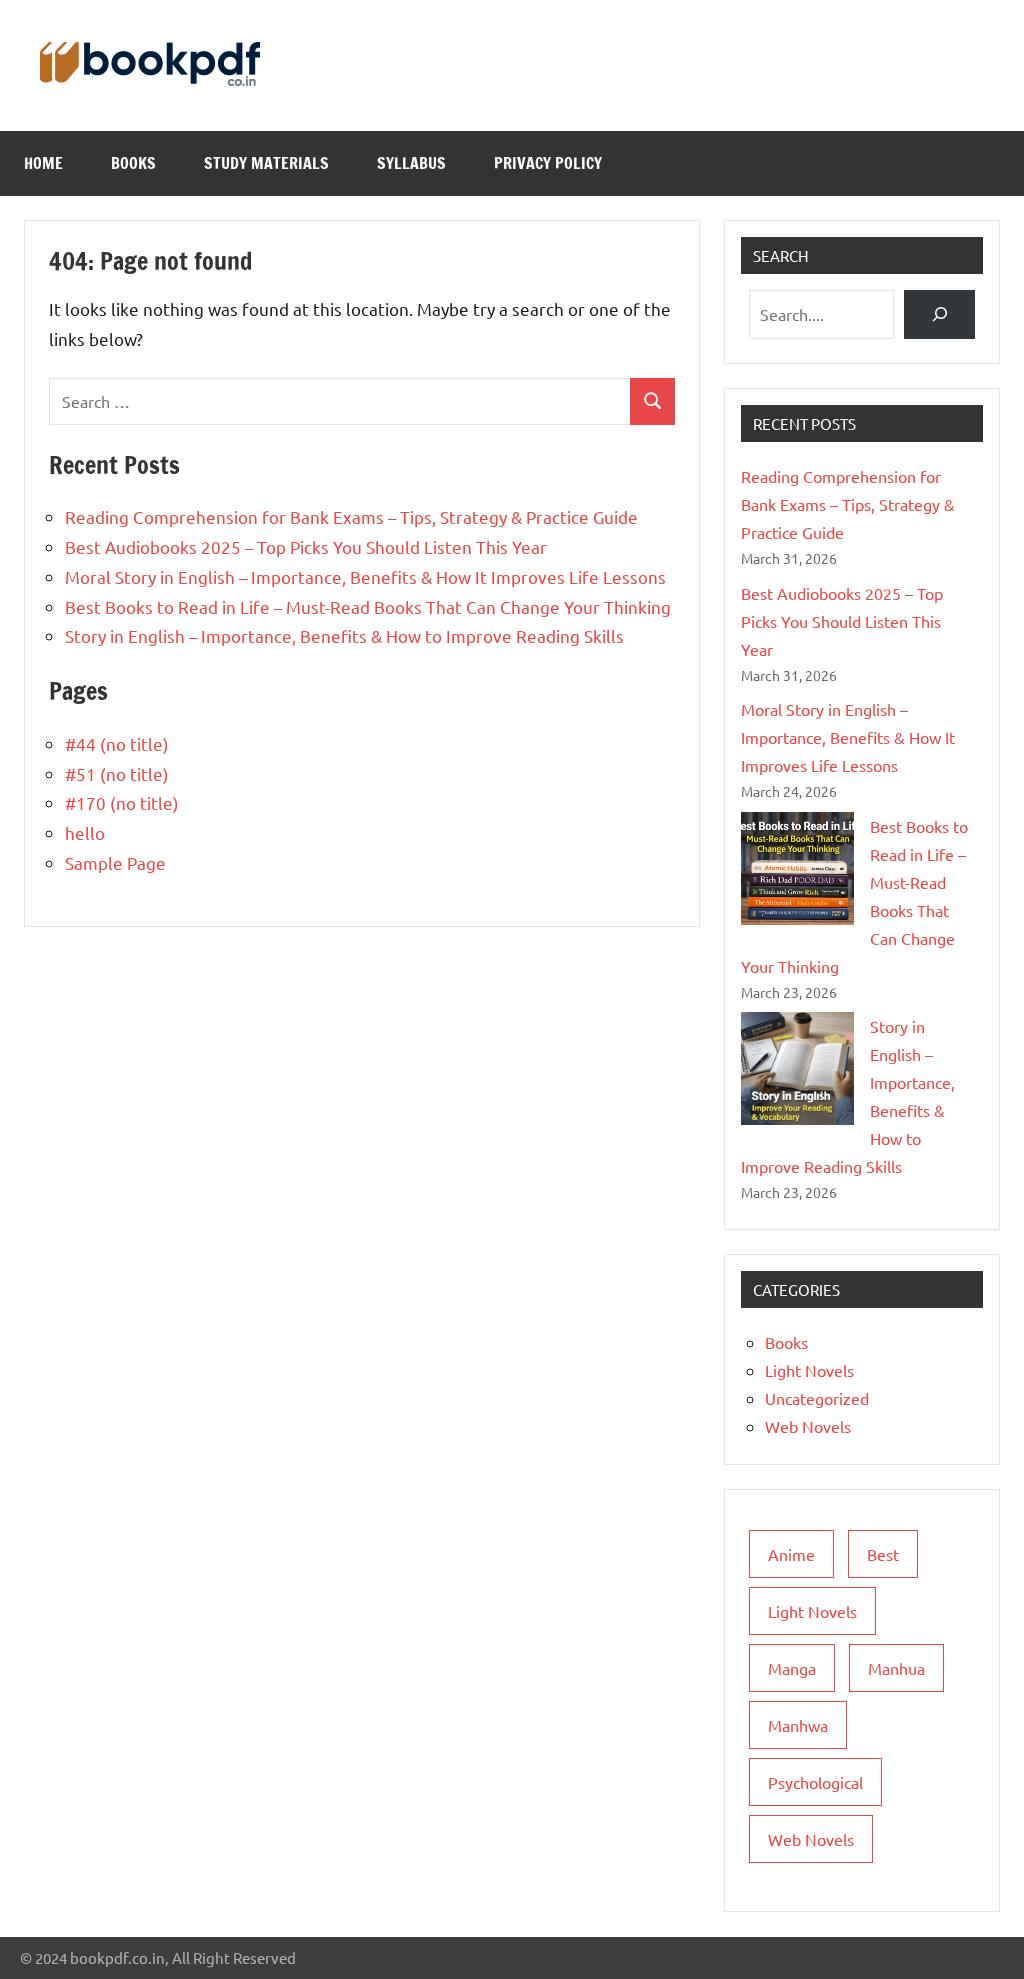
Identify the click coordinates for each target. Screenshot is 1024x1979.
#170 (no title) (122, 802)
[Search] (939, 314)
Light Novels (809, 1370)
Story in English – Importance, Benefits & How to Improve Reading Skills (344, 635)
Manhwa (798, 1725)
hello (85, 832)
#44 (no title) (117, 743)
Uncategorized (817, 1398)
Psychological (815, 1782)
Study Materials (266, 163)
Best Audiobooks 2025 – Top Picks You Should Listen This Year (306, 546)
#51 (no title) (117, 773)
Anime (791, 1554)
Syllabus (411, 163)
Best (883, 1554)
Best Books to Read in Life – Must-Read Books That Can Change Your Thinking (368, 606)
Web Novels (808, 1426)
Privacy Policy (548, 163)
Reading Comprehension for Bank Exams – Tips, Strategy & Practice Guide (351, 516)
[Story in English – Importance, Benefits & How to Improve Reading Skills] (797, 1068)
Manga (792, 1668)
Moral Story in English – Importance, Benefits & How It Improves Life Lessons (365, 576)
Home (43, 163)
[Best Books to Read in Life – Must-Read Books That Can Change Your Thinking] (797, 868)
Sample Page (115, 862)
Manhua (896, 1668)
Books (133, 163)
